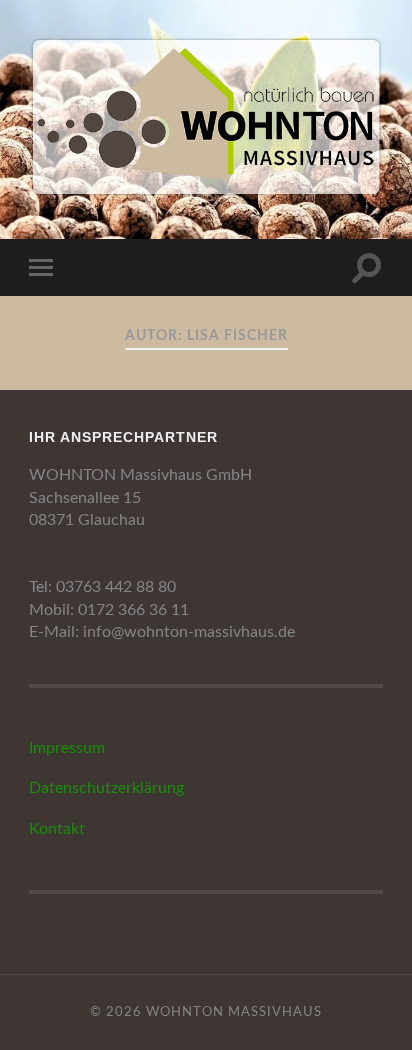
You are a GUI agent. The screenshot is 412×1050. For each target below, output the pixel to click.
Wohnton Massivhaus (234, 1012)
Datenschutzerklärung (106, 788)
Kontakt (57, 829)
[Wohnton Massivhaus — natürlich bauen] (206, 117)
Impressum (67, 748)
